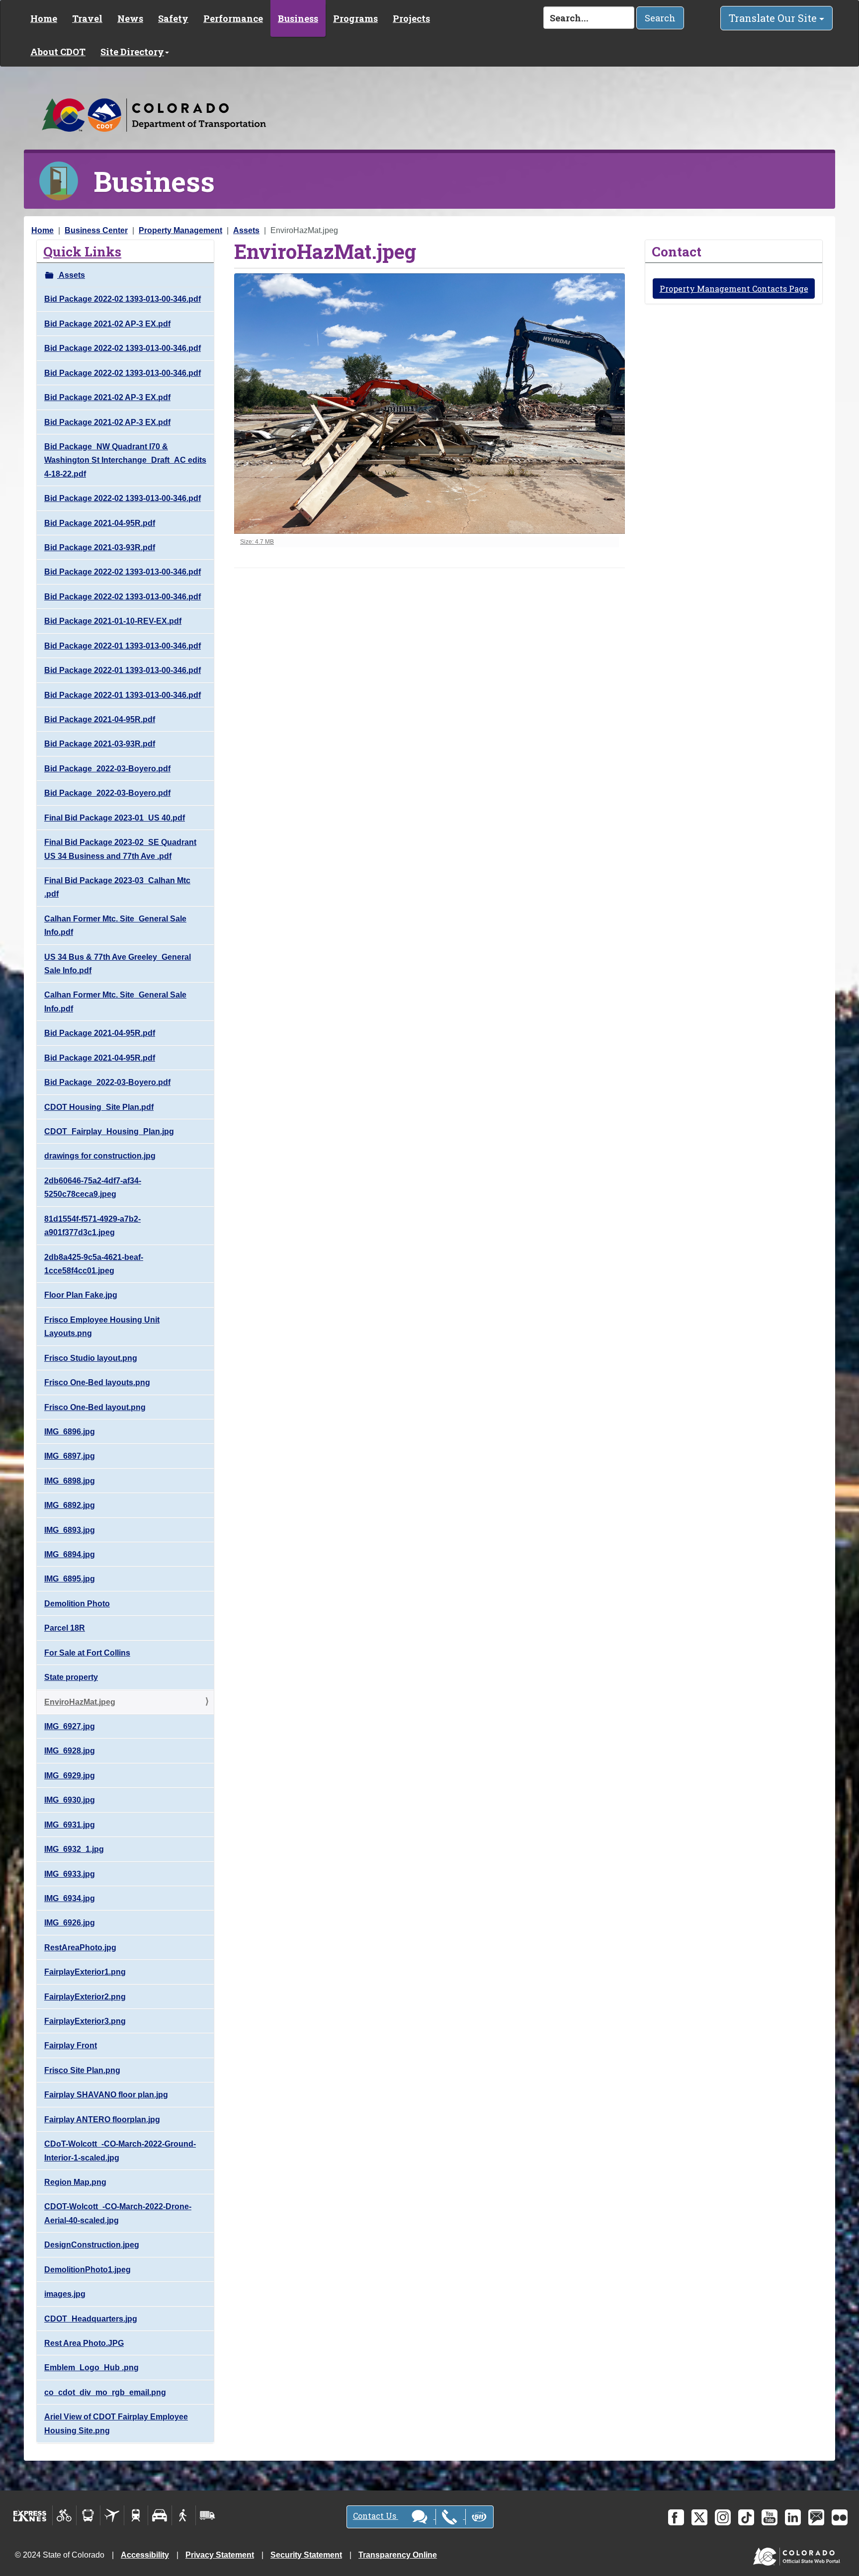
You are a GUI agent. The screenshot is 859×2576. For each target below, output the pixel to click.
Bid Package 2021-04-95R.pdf (100, 523)
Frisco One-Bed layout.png (95, 1407)
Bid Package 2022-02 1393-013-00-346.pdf (123, 299)
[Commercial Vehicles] (207, 2515)
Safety (173, 18)
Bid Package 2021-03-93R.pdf (100, 547)
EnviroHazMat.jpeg (80, 1702)
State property (71, 1677)
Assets (246, 230)
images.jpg (65, 2294)
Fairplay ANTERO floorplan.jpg (102, 2119)
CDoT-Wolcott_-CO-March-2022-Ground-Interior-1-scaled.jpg (120, 2151)
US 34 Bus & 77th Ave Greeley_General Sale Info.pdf (118, 964)
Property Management (180, 230)
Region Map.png (75, 2182)
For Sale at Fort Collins (87, 1653)
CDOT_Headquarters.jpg (91, 2319)
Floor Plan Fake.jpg (81, 1295)
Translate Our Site (774, 18)
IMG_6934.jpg (70, 1898)
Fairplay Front (71, 2045)
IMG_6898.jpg (70, 1481)
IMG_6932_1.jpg (74, 1849)
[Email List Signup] (816, 2517)
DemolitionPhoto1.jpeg (87, 2270)
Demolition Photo (77, 1604)
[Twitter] (699, 2517)
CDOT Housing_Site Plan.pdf (99, 1107)
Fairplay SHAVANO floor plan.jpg (106, 2095)
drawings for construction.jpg (100, 1156)
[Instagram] (723, 2517)
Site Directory (132, 52)
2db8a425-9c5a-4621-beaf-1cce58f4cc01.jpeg (94, 1264)
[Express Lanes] (30, 2515)
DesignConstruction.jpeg (92, 2245)
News (130, 18)
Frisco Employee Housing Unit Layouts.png (102, 1327)
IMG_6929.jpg (70, 1776)
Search (660, 18)
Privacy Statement (220, 2555)
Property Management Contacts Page (734, 289)
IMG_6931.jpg (70, 1825)
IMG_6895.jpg (70, 1579)
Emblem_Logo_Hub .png (91, 2368)
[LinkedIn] (793, 2517)
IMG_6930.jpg (70, 1800)
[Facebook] (676, 2517)
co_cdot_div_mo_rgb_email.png (105, 2392)
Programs (355, 18)
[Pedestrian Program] (184, 2515)
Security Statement (306, 2555)
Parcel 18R (65, 1628)
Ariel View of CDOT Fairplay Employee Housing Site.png (116, 2423)
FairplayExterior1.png (85, 1972)
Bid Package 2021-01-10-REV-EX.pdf (113, 621)
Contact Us (376, 2516)
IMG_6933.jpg (70, 1874)
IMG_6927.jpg (70, 1726)
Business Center (96, 230)
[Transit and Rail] (88, 2515)
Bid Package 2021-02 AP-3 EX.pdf (107, 324)
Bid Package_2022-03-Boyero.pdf (107, 769)
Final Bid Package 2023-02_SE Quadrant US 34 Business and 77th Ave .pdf (120, 849)
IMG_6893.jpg (70, 1530)
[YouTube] (770, 2517)
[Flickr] (840, 2517)
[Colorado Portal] (799, 2554)
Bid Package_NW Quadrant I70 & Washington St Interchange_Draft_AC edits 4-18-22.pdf (125, 460)
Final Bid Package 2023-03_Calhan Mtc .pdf (117, 887)
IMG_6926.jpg (70, 1923)
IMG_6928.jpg (70, 1751)
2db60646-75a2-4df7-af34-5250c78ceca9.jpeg (93, 1187)
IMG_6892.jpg (70, 1505)
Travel (87, 18)
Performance (233, 18)
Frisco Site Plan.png (82, 2070)
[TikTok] (746, 2517)
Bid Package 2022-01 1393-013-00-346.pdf (123, 646)
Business (298, 18)
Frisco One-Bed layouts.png (97, 1382)
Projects (411, 18)
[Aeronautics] (112, 2515)
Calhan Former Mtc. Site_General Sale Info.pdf (115, 925)
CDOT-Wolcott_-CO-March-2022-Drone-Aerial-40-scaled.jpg (118, 2213)
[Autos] (160, 2515)
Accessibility (145, 2555)
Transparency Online (398, 2555)
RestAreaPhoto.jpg (80, 1948)
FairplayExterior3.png (85, 2021)
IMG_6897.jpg (70, 1456)
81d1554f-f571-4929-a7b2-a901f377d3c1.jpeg (92, 1226)
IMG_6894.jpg (70, 1554)
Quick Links (82, 251)
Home (44, 18)
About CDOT (58, 52)
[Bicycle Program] (64, 2515)
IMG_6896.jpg (70, 1432)
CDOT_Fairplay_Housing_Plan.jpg (109, 1131)
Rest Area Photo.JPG (84, 2343)
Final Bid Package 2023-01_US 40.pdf (115, 818)
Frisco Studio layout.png (91, 1358)
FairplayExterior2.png (85, 1997)
